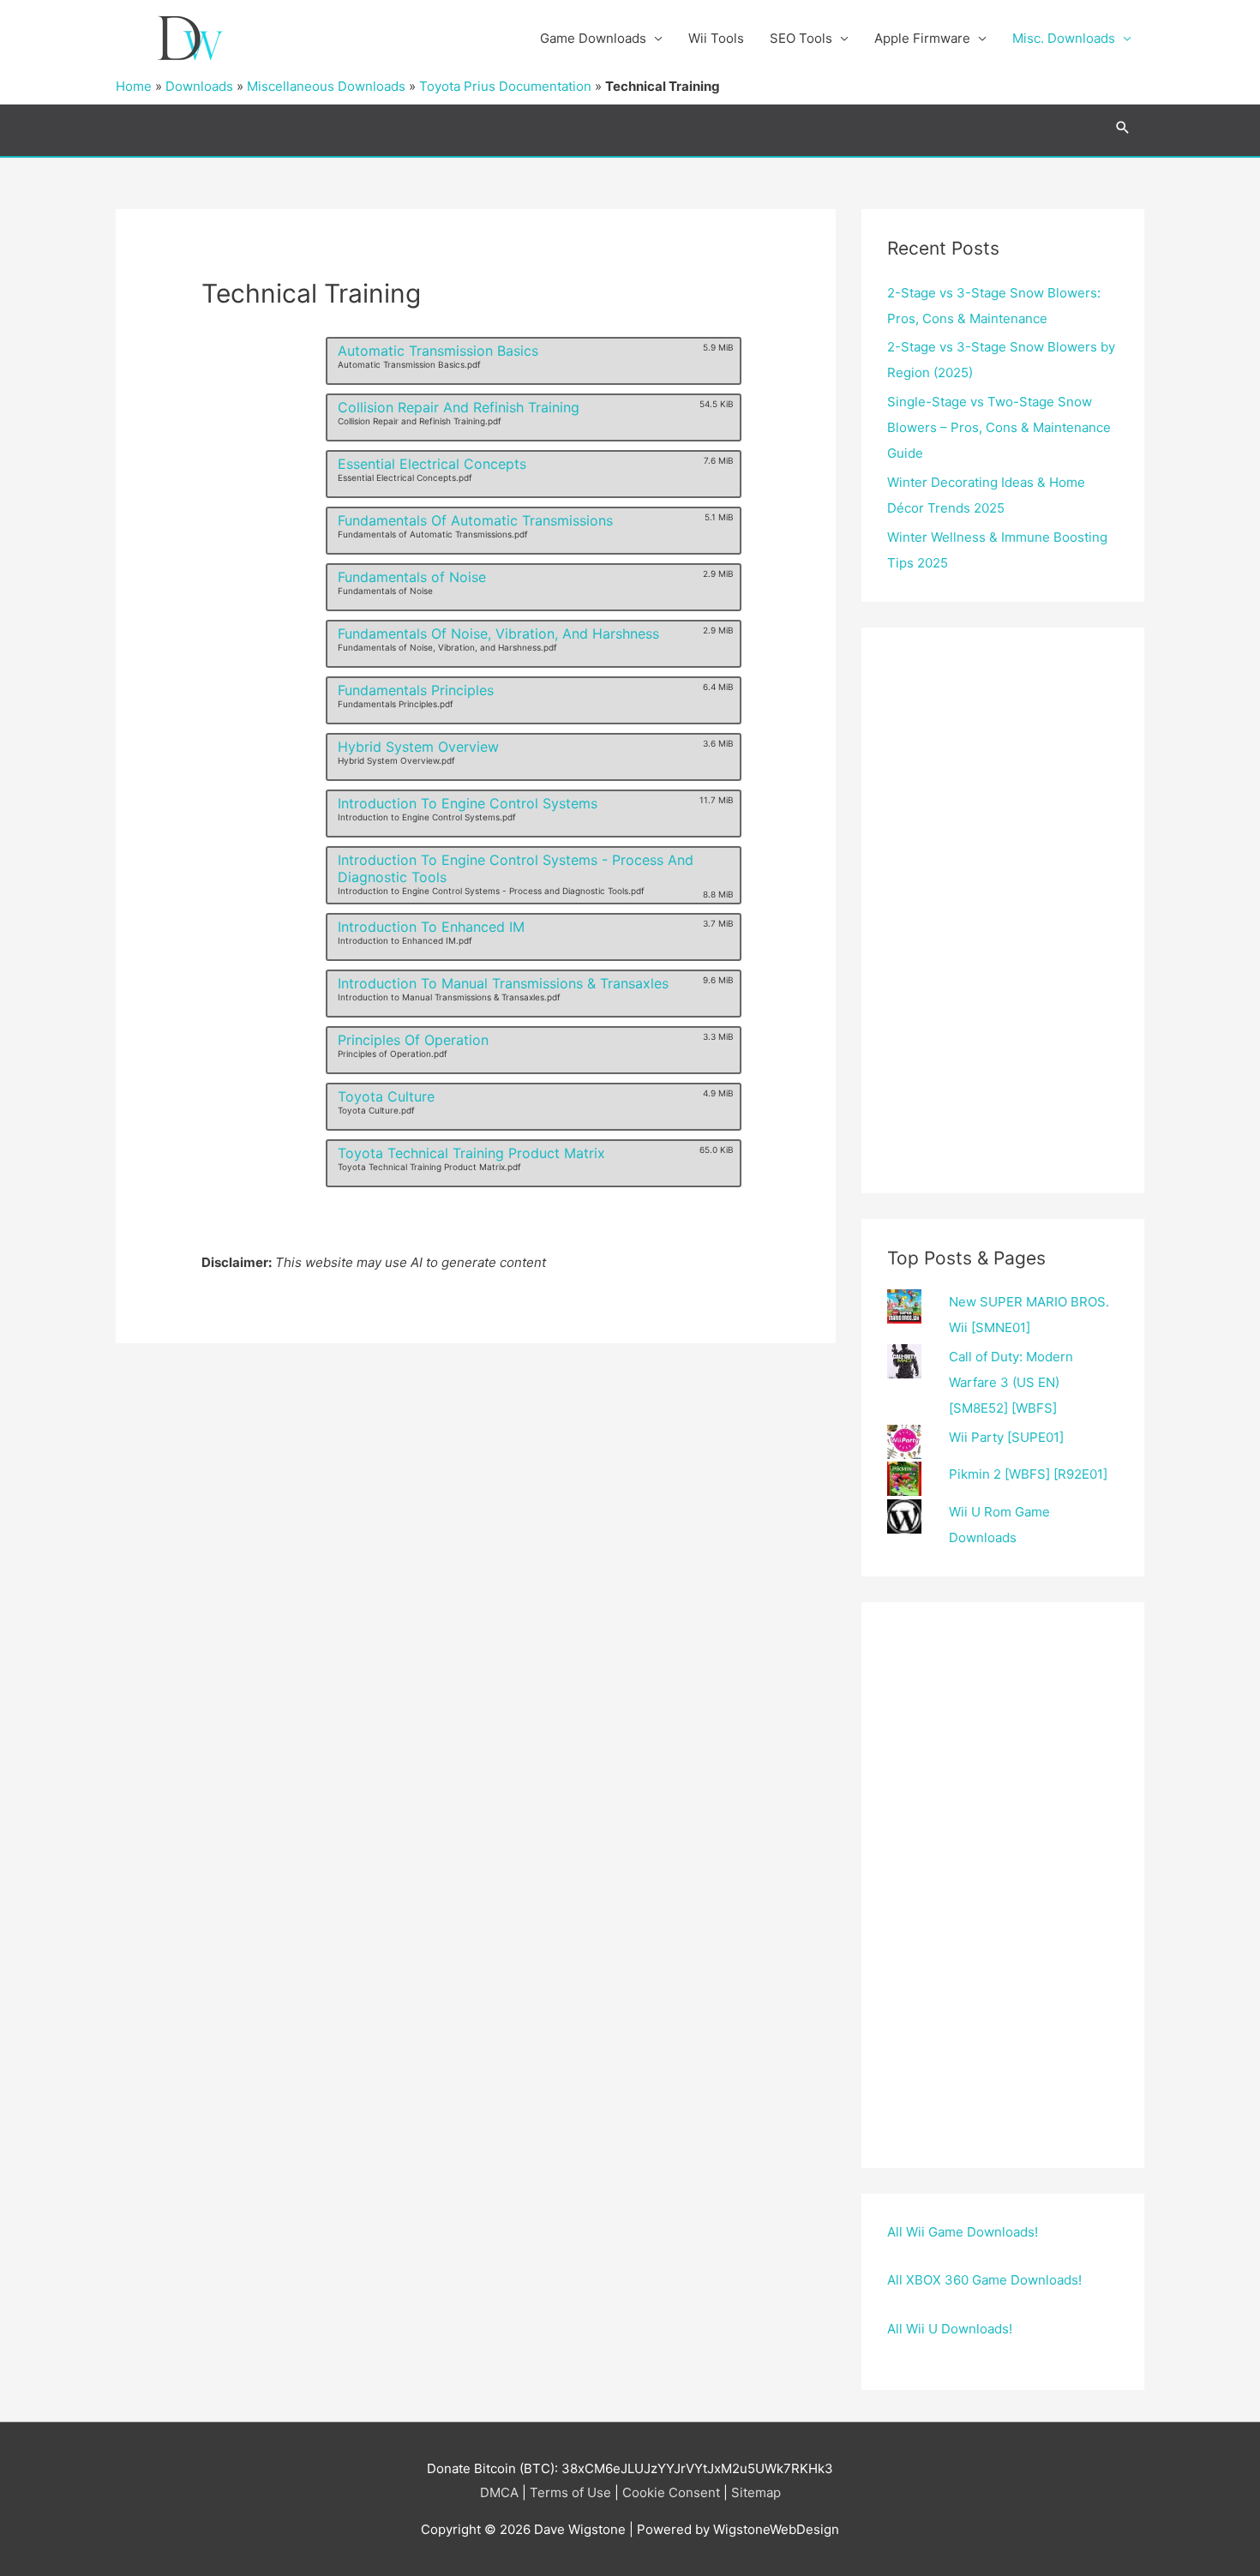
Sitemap (756, 2492)
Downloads (199, 86)
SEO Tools (801, 38)
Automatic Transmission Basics (438, 351)
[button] (1123, 127)
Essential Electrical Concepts (432, 464)
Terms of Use (570, 2492)
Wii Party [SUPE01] (1006, 1437)
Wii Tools (716, 38)
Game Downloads (593, 38)
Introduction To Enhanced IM (431, 927)
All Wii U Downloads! (950, 2329)
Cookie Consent (671, 2492)
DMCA (499, 2492)
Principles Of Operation (413, 1040)
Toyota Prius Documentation (505, 86)
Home (134, 86)
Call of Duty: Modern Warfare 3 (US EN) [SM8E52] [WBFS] (1011, 1382)
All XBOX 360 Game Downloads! (984, 2280)
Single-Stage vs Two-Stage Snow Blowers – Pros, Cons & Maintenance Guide (999, 427)
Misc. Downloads (1064, 38)
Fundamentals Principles (416, 690)
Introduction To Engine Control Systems (468, 803)
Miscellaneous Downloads (326, 86)
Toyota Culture (386, 1096)
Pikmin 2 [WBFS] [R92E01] (1028, 1474)
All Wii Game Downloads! (963, 2232)
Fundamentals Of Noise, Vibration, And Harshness (498, 633)
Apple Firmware (922, 38)
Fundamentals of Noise (412, 577)
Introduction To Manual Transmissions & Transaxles (503, 983)
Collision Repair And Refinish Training (459, 407)
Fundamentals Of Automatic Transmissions (475, 520)
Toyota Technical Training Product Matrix (471, 1153)
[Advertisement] (1003, 910)
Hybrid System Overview (418, 747)
